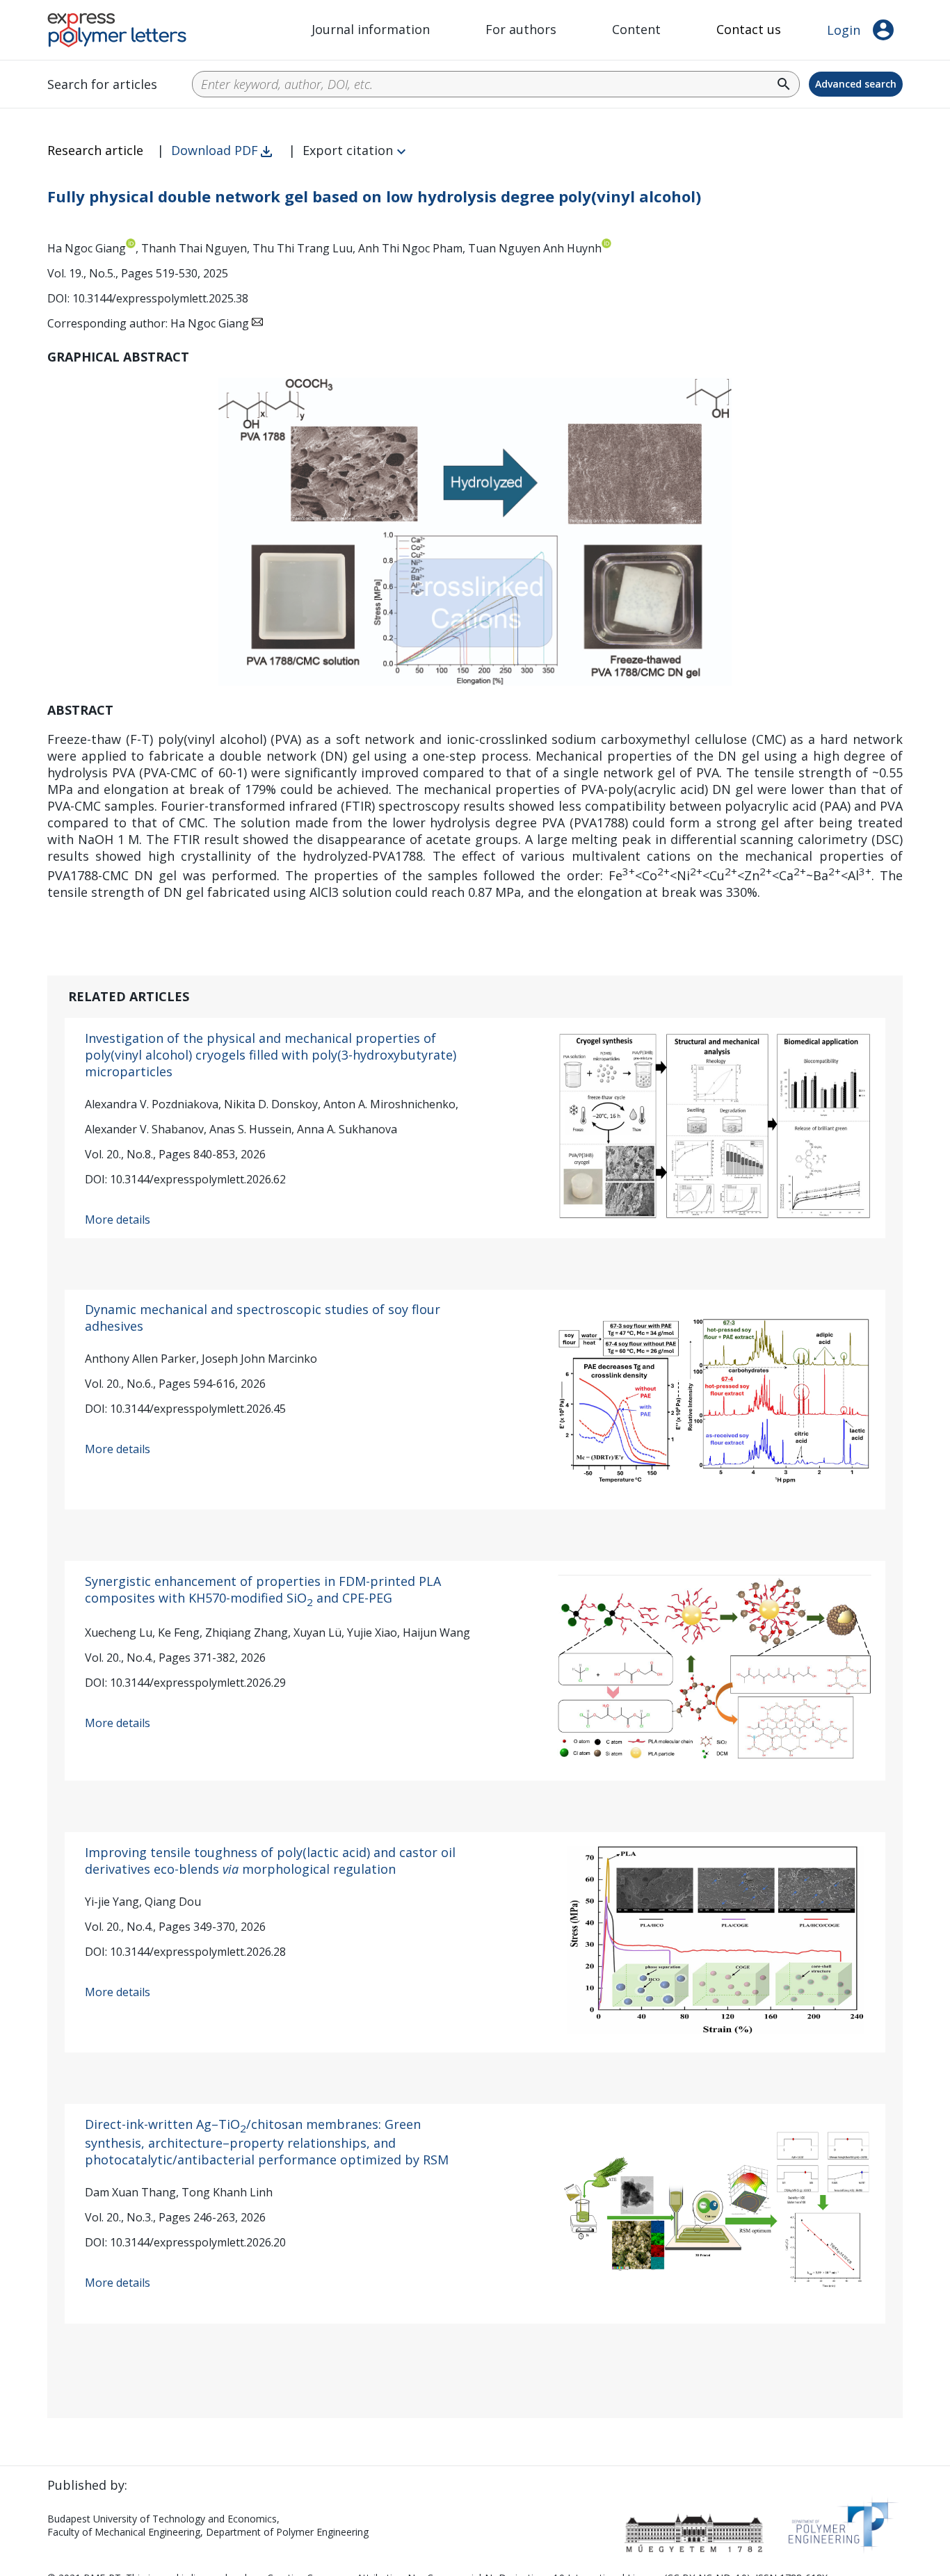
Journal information (371, 29)
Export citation (348, 150)
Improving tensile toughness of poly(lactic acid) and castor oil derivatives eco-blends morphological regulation (270, 1861)
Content (636, 29)
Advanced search (856, 84)
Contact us (749, 29)
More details (118, 1220)
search (784, 84)
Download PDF (215, 150)
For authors (521, 29)
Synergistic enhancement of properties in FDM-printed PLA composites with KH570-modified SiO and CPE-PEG (263, 1589)
